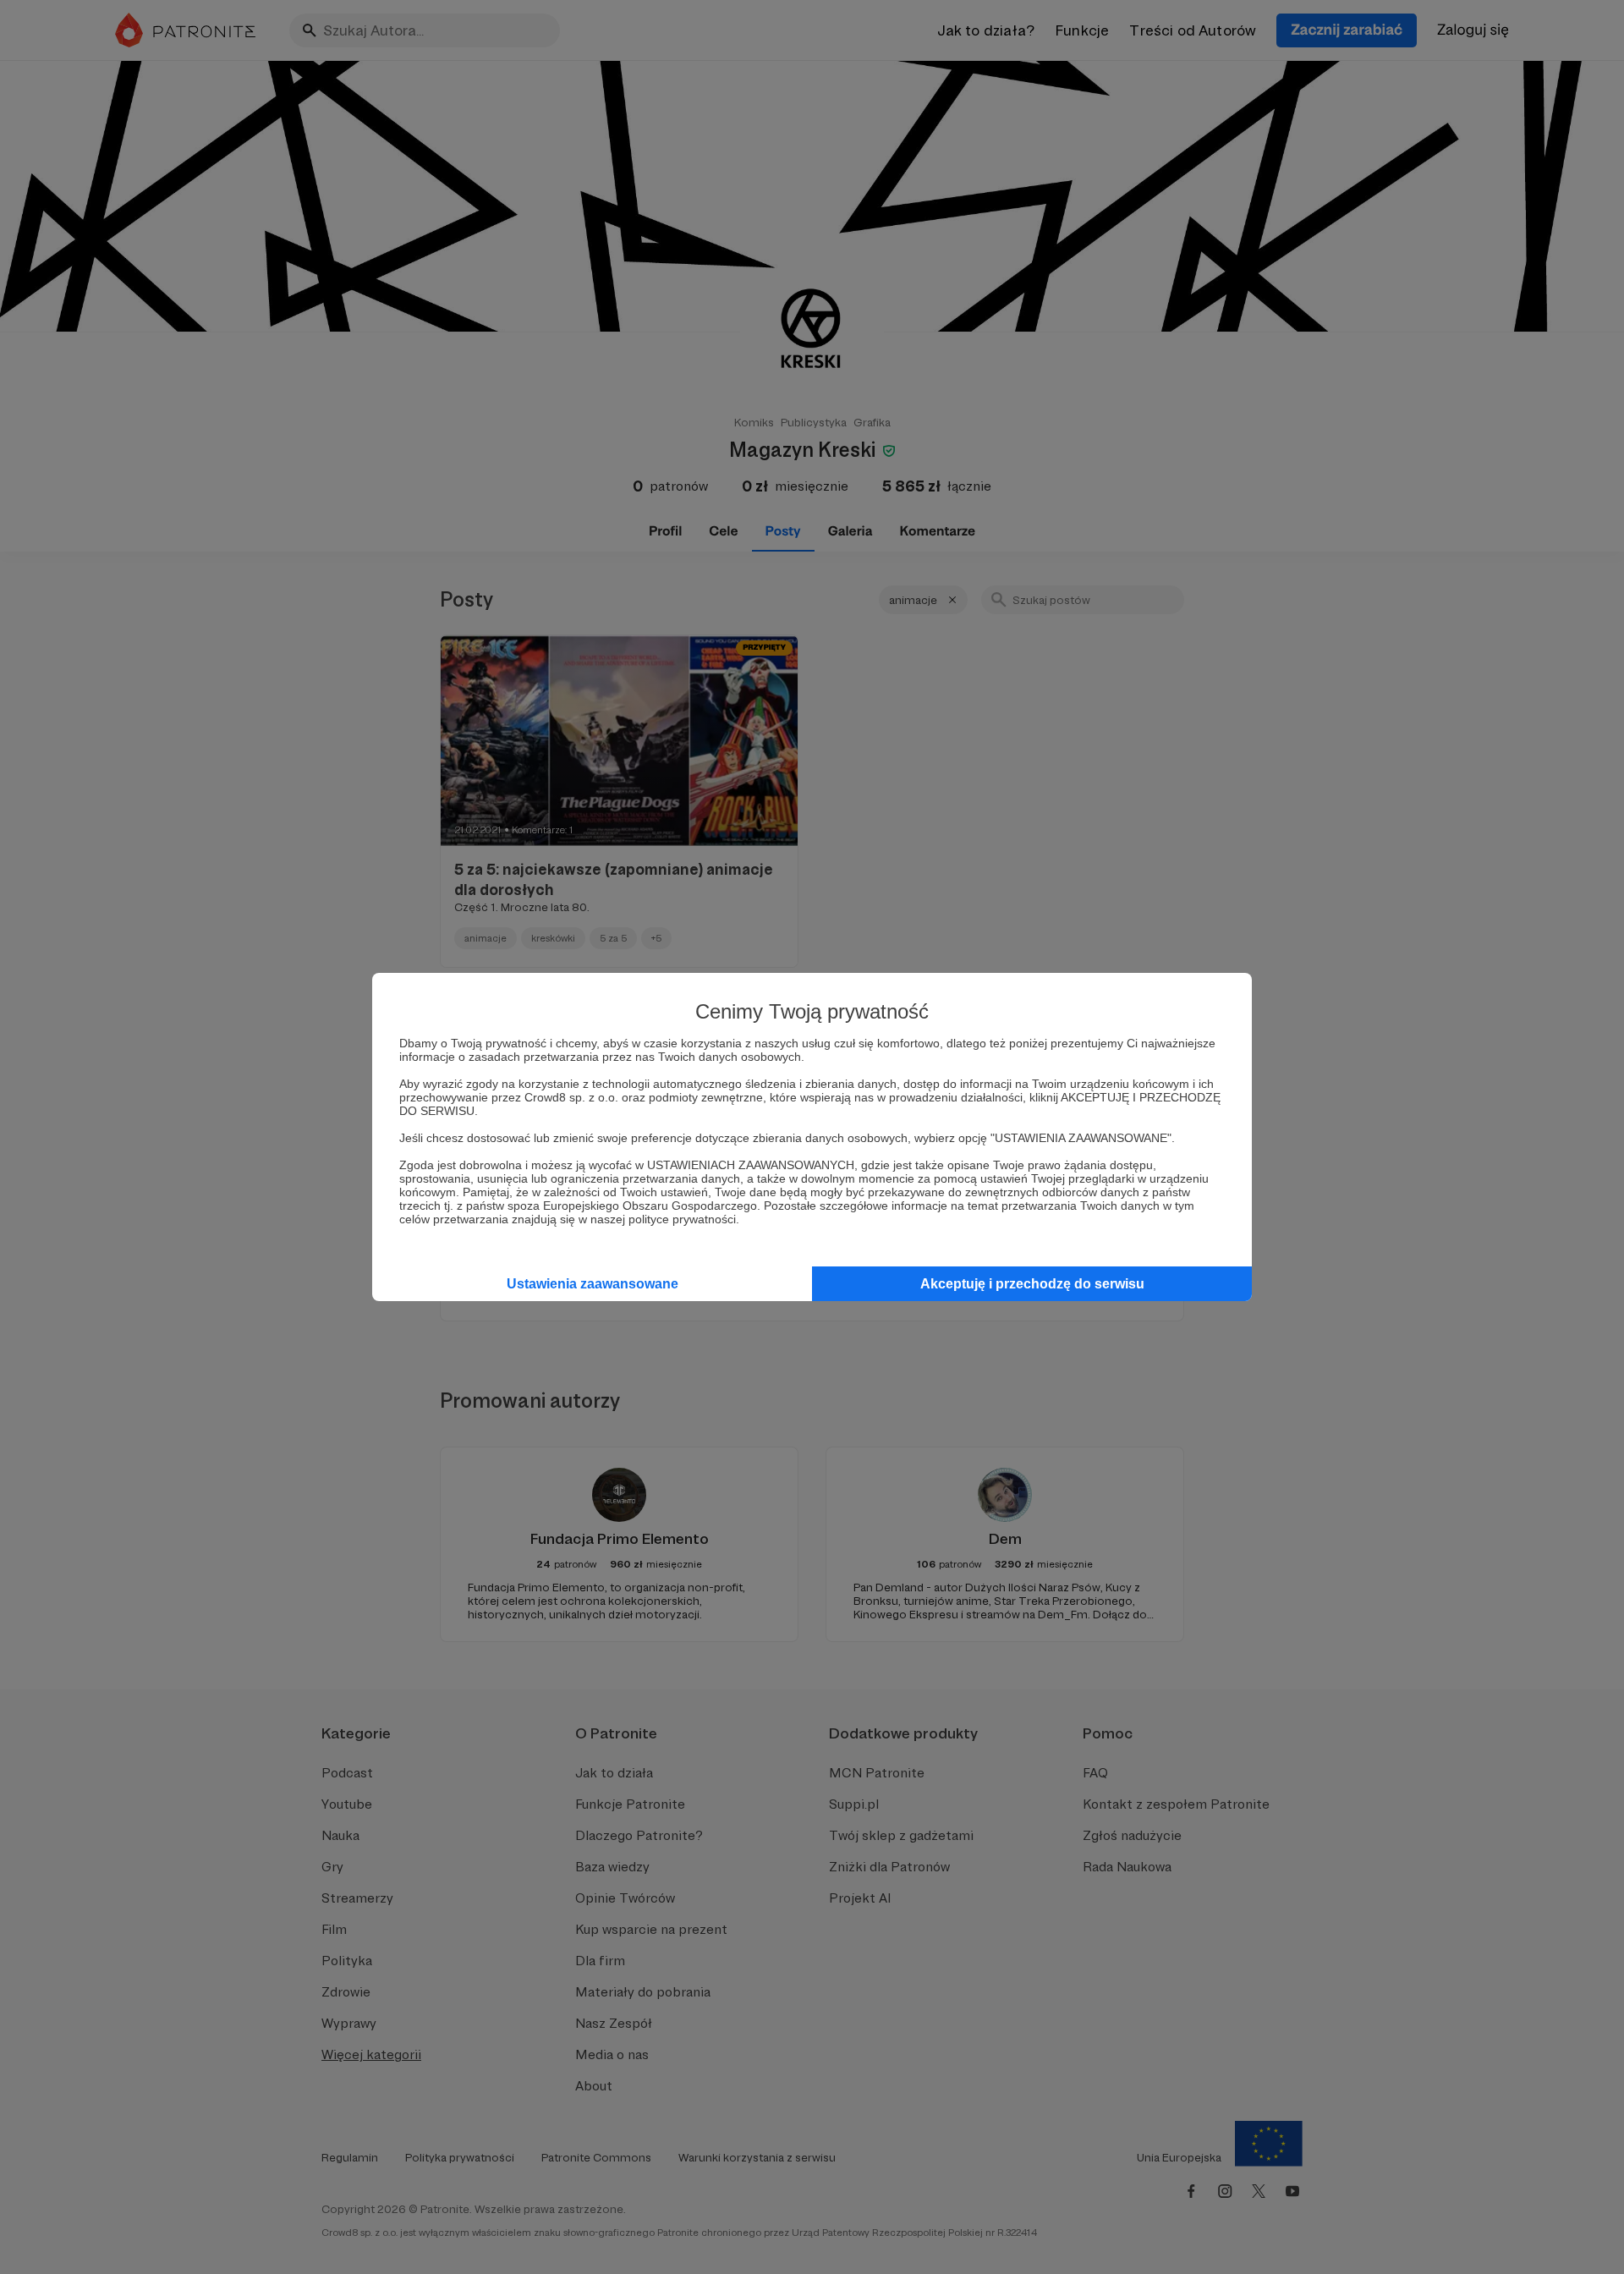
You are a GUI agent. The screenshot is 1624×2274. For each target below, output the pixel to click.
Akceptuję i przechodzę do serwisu (1032, 1284)
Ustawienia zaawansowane (593, 1284)
